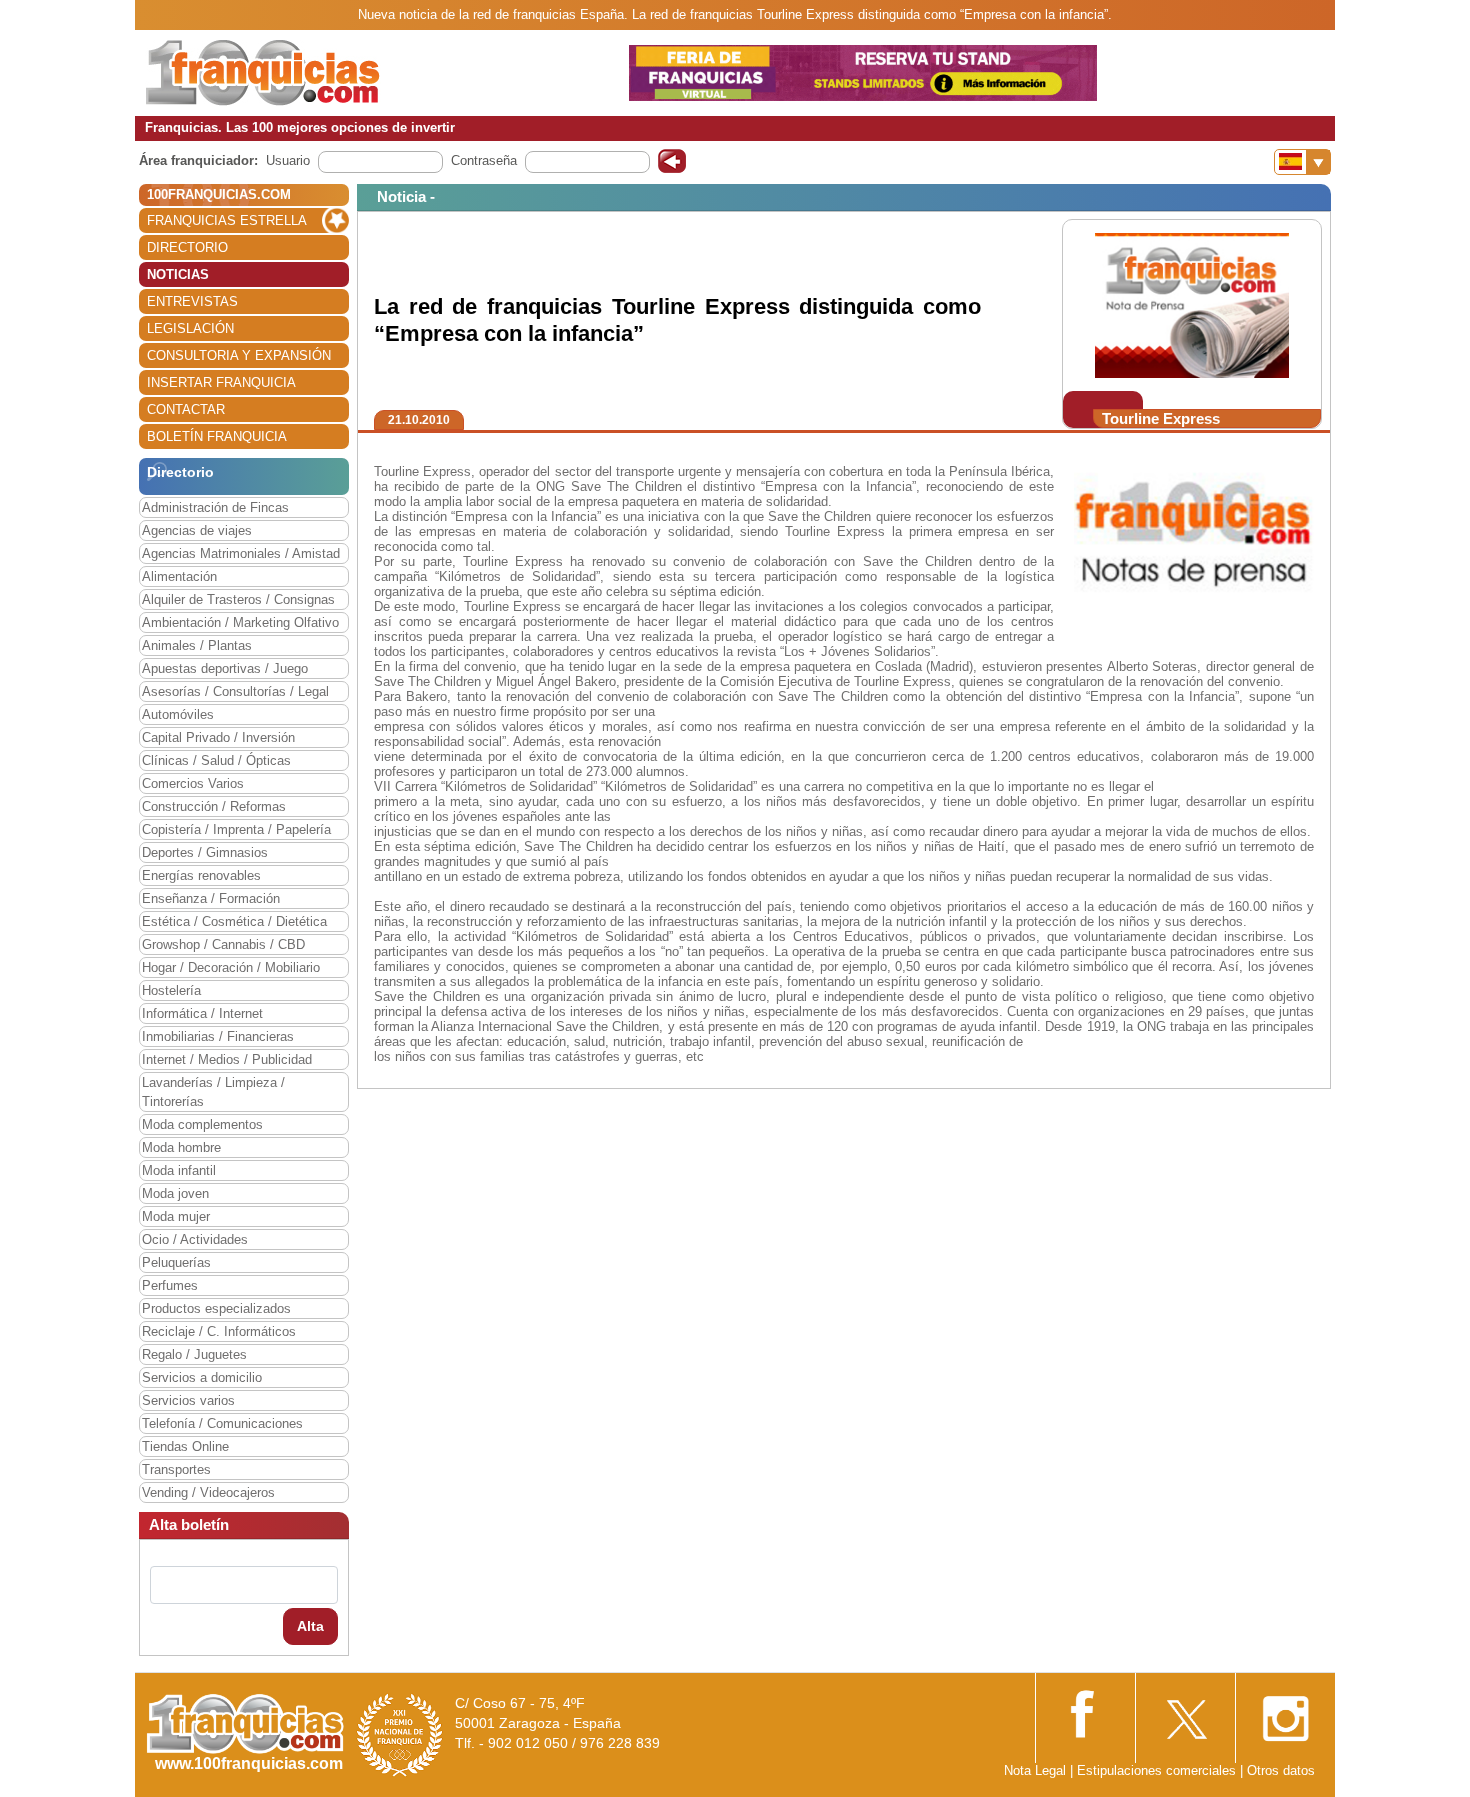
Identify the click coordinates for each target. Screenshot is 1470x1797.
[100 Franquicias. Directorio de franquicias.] (263, 71)
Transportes (176, 1469)
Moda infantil (179, 1170)
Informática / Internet (202, 1013)
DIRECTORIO (187, 247)
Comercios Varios (193, 783)
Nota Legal (1035, 1770)
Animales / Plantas (197, 645)
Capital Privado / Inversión (218, 737)
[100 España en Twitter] (1185, 1712)
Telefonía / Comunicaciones (222, 1423)
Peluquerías (176, 1262)
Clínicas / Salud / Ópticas (216, 760)
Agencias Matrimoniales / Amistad (241, 553)
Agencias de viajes (197, 530)
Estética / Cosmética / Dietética (234, 921)
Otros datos (1281, 1770)
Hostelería (171, 990)
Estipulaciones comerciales (1158, 1770)
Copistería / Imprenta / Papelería (236, 829)
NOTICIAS (178, 274)
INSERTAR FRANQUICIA (221, 382)
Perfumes (170, 1285)
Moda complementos (202, 1124)
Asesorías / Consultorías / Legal (235, 691)
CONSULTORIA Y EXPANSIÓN (239, 355)
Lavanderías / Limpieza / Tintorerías (213, 1092)
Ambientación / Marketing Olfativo (240, 622)
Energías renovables (201, 875)
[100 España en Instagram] (1285, 1712)
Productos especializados (216, 1308)
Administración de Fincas (215, 507)
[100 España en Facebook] (1085, 1711)
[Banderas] (1302, 162)
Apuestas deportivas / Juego (225, 668)
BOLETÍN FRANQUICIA (217, 436)
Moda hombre (181, 1147)
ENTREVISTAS (192, 301)
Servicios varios (188, 1400)
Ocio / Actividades (195, 1239)
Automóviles (178, 714)
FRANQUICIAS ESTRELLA (227, 220)
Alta (310, 1626)
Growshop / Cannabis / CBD (223, 944)
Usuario (288, 160)
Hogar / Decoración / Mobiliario (231, 967)
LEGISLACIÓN (190, 328)
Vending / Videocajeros (208, 1492)
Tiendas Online (185, 1446)
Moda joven (175, 1193)
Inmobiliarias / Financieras (218, 1036)
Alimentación (179, 576)
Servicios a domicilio (202, 1377)
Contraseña (484, 160)
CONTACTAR (186, 409)
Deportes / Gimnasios (205, 852)
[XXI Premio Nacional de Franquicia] (400, 1734)
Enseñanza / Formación (211, 898)
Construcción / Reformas (214, 806)
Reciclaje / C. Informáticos (219, 1331)
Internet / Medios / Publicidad (227, 1059)
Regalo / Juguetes (194, 1354)
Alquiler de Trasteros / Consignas (238, 599)
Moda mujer (176, 1216)
